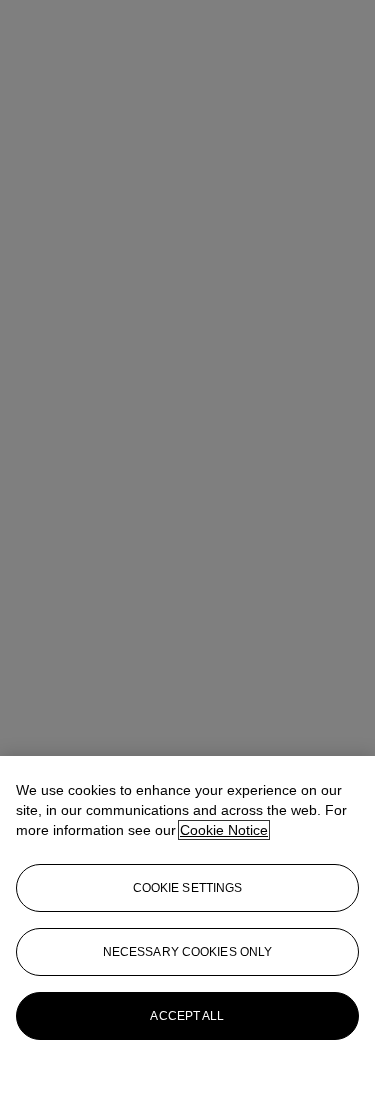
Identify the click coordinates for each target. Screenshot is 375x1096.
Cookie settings (188, 888)
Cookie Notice (224, 830)
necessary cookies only (188, 952)
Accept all (187, 1016)
